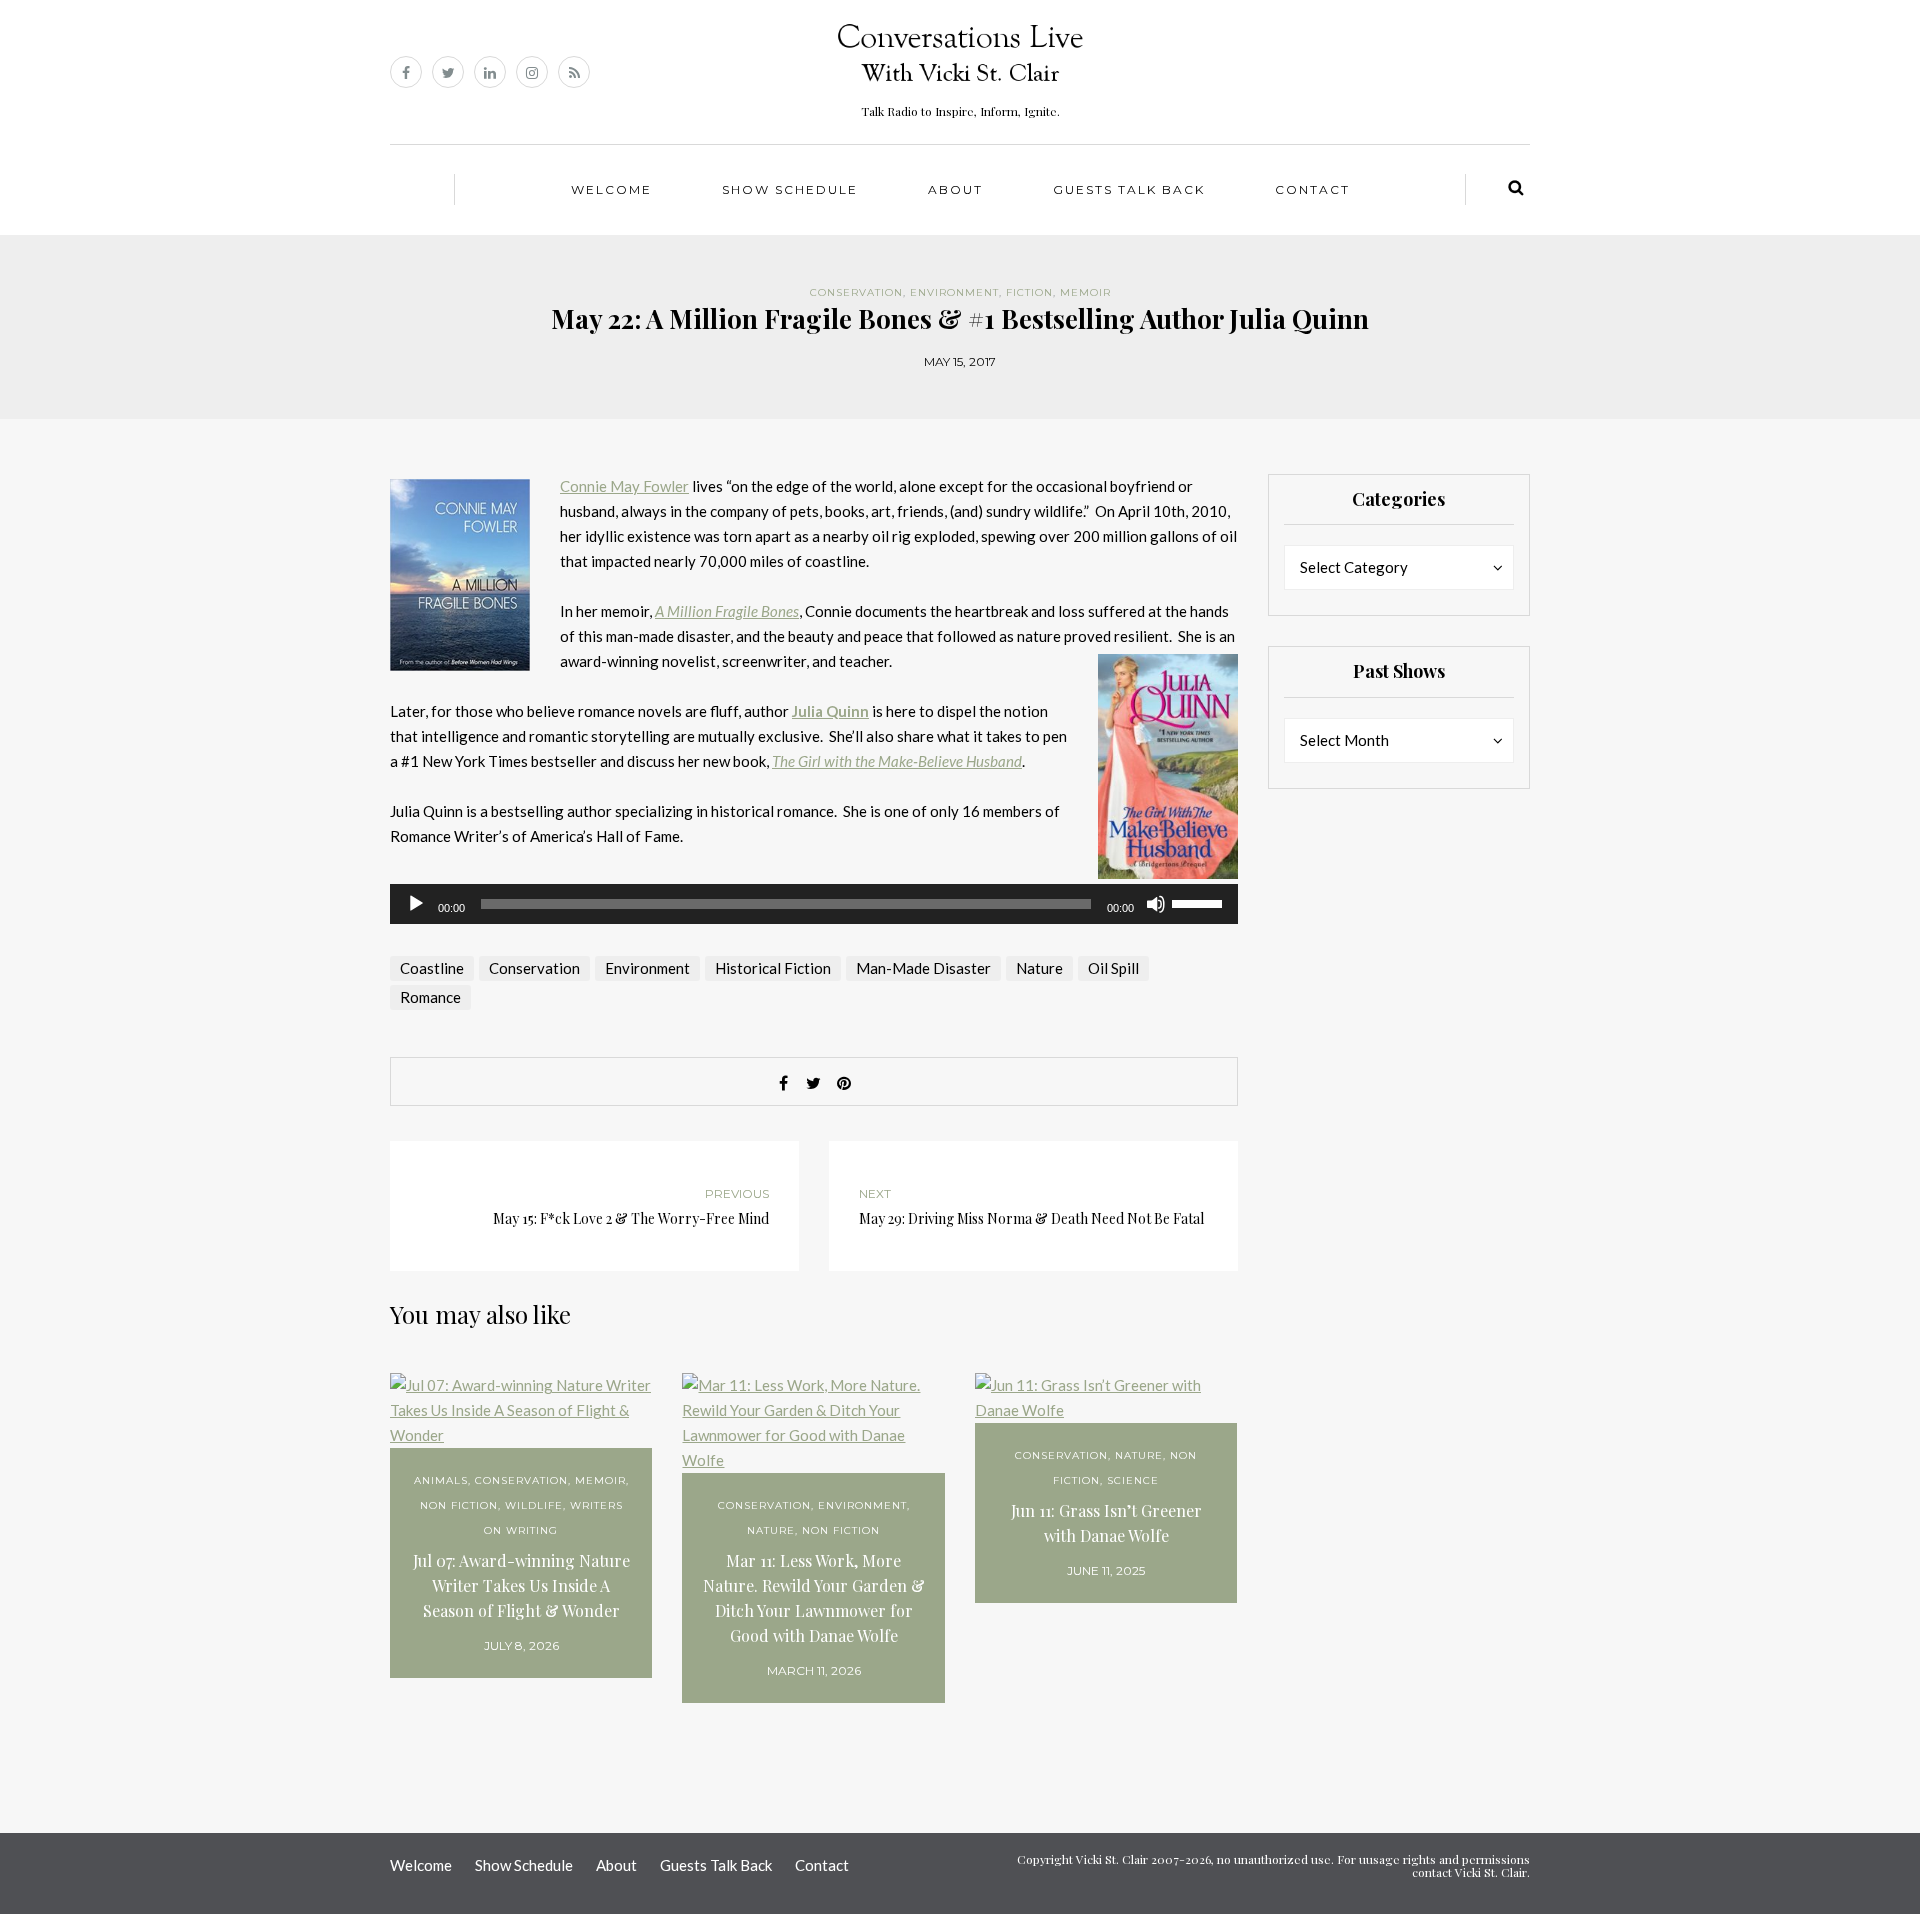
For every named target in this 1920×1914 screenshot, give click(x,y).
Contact (1312, 189)
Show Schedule (790, 189)
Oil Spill (1113, 968)
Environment (954, 292)
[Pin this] (844, 1083)
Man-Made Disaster (923, 968)
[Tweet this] (814, 1083)
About (955, 189)
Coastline (432, 968)
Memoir (1085, 292)
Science (1133, 1480)
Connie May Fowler (624, 486)
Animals (441, 1480)
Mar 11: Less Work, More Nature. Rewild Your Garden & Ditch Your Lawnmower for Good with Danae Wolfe (813, 1598)
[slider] (1200, 902)
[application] (814, 904)
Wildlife (534, 1505)
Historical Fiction (773, 968)
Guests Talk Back (1129, 189)
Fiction (1029, 292)
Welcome (611, 189)
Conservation (856, 292)
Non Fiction (459, 1505)
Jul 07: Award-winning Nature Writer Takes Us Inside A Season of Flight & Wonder (521, 1585)
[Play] (416, 904)
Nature (1039, 968)
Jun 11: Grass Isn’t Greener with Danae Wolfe (1106, 1523)
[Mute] (1156, 904)
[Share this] (784, 1083)
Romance (430, 997)
